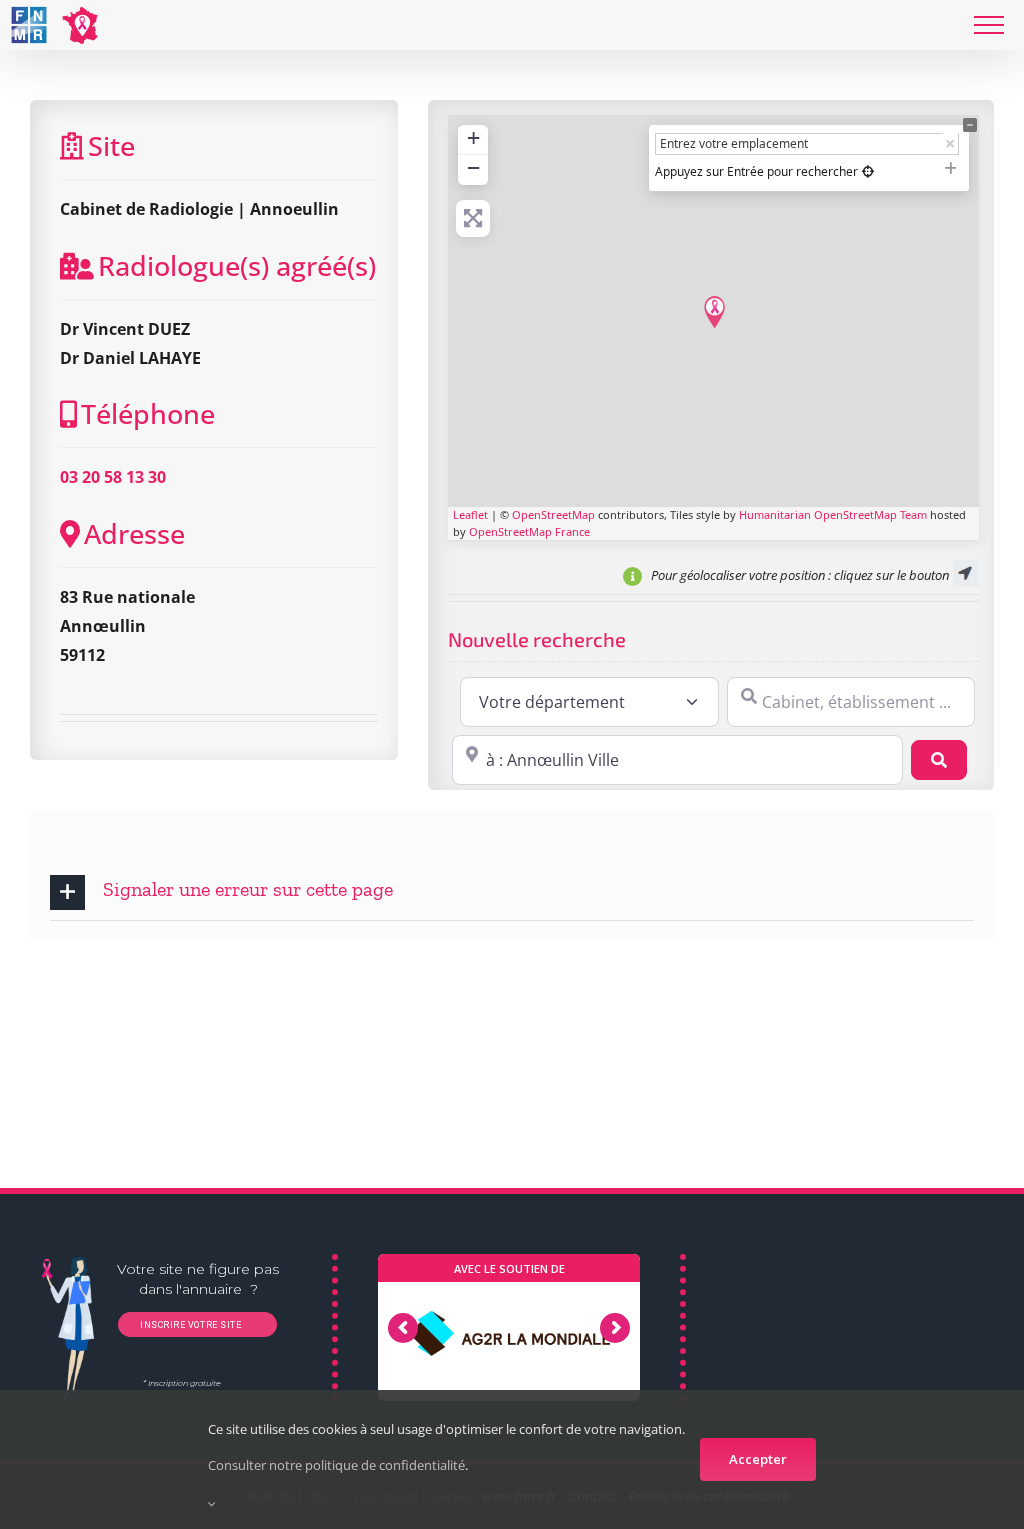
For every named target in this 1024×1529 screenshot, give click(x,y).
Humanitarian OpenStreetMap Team (833, 514)
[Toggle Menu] (989, 25)
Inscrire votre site (189, 1325)
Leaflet (470, 514)
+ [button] (473, 137)
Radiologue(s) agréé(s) (237, 265)
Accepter (758, 1459)
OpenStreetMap (553, 514)
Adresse (134, 533)
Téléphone (148, 413)
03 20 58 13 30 (113, 477)
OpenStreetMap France (529, 531)
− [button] (473, 167)
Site (111, 145)
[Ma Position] (868, 171)
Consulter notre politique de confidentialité (336, 1465)
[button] (512, 892)
